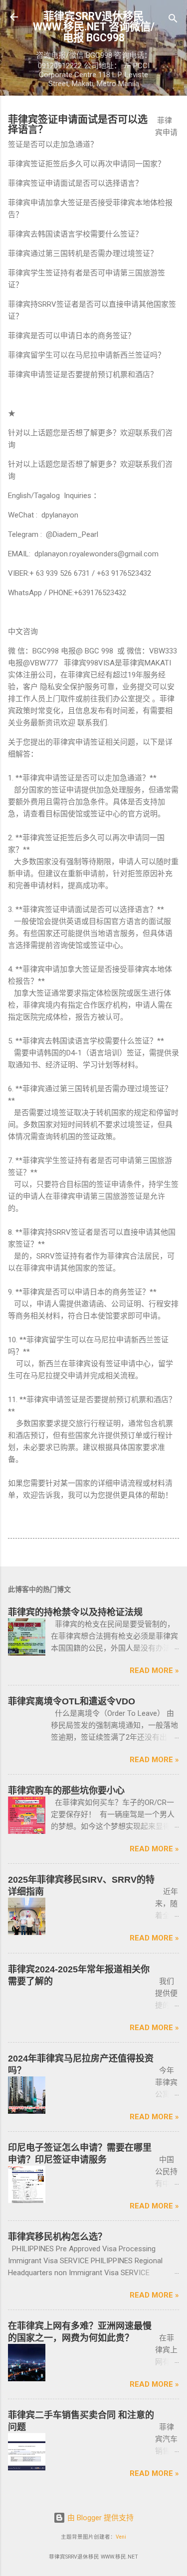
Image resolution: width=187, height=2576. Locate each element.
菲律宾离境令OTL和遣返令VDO (72, 1701)
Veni (121, 2537)
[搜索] (173, 20)
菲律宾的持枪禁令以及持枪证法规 (75, 1612)
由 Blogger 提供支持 (99, 2518)
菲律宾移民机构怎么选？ (57, 2237)
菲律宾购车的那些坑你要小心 (66, 1791)
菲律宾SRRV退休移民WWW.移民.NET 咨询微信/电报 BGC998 (94, 27)
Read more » (154, 1671)
